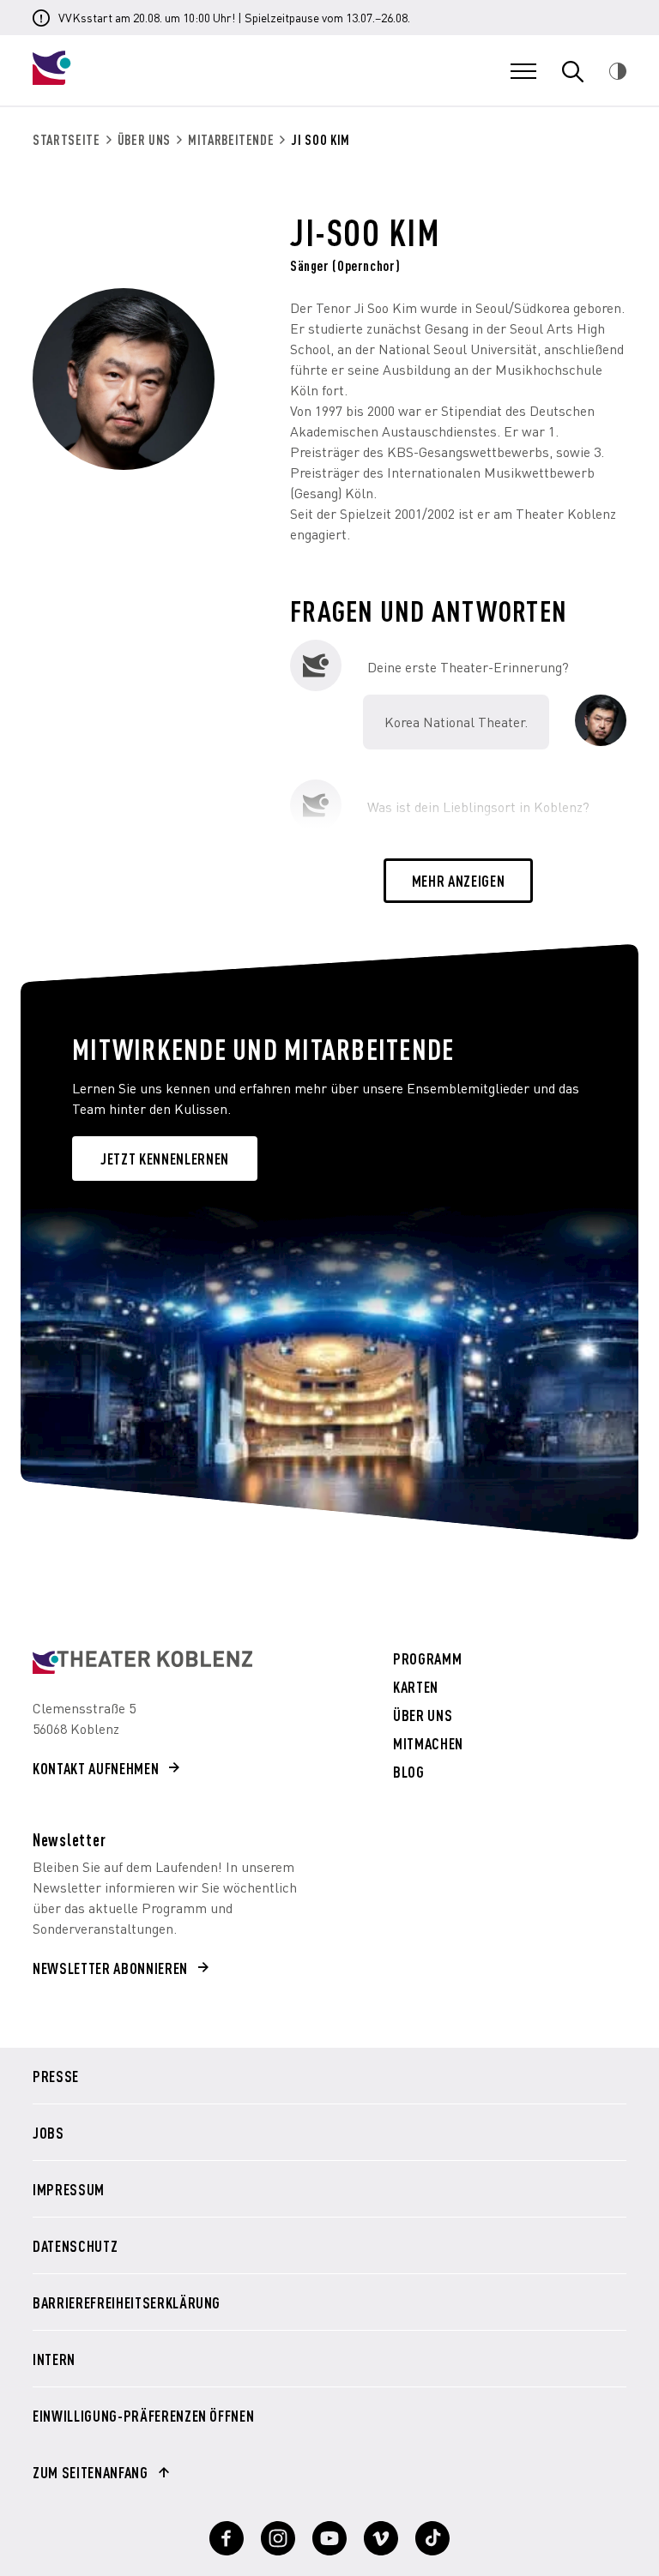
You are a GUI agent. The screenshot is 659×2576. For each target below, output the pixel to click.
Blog (409, 1772)
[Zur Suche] (573, 71)
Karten (416, 1687)
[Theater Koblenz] (143, 79)
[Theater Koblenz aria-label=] (142, 1662)
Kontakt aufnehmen (96, 1768)
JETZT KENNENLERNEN (165, 1158)
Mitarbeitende (231, 140)
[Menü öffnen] (523, 71)
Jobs (48, 2133)
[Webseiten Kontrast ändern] (618, 71)
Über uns (144, 140)
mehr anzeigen (459, 880)
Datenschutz (75, 2246)
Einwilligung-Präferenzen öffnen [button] (143, 2415)
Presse (56, 2076)
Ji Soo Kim (320, 140)
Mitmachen (428, 1743)
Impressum (69, 2189)
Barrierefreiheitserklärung (127, 2302)
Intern (54, 2359)
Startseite (67, 140)
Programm (427, 1658)
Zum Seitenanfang (91, 2472)
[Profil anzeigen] (227, 2538)
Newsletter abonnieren (110, 1968)
